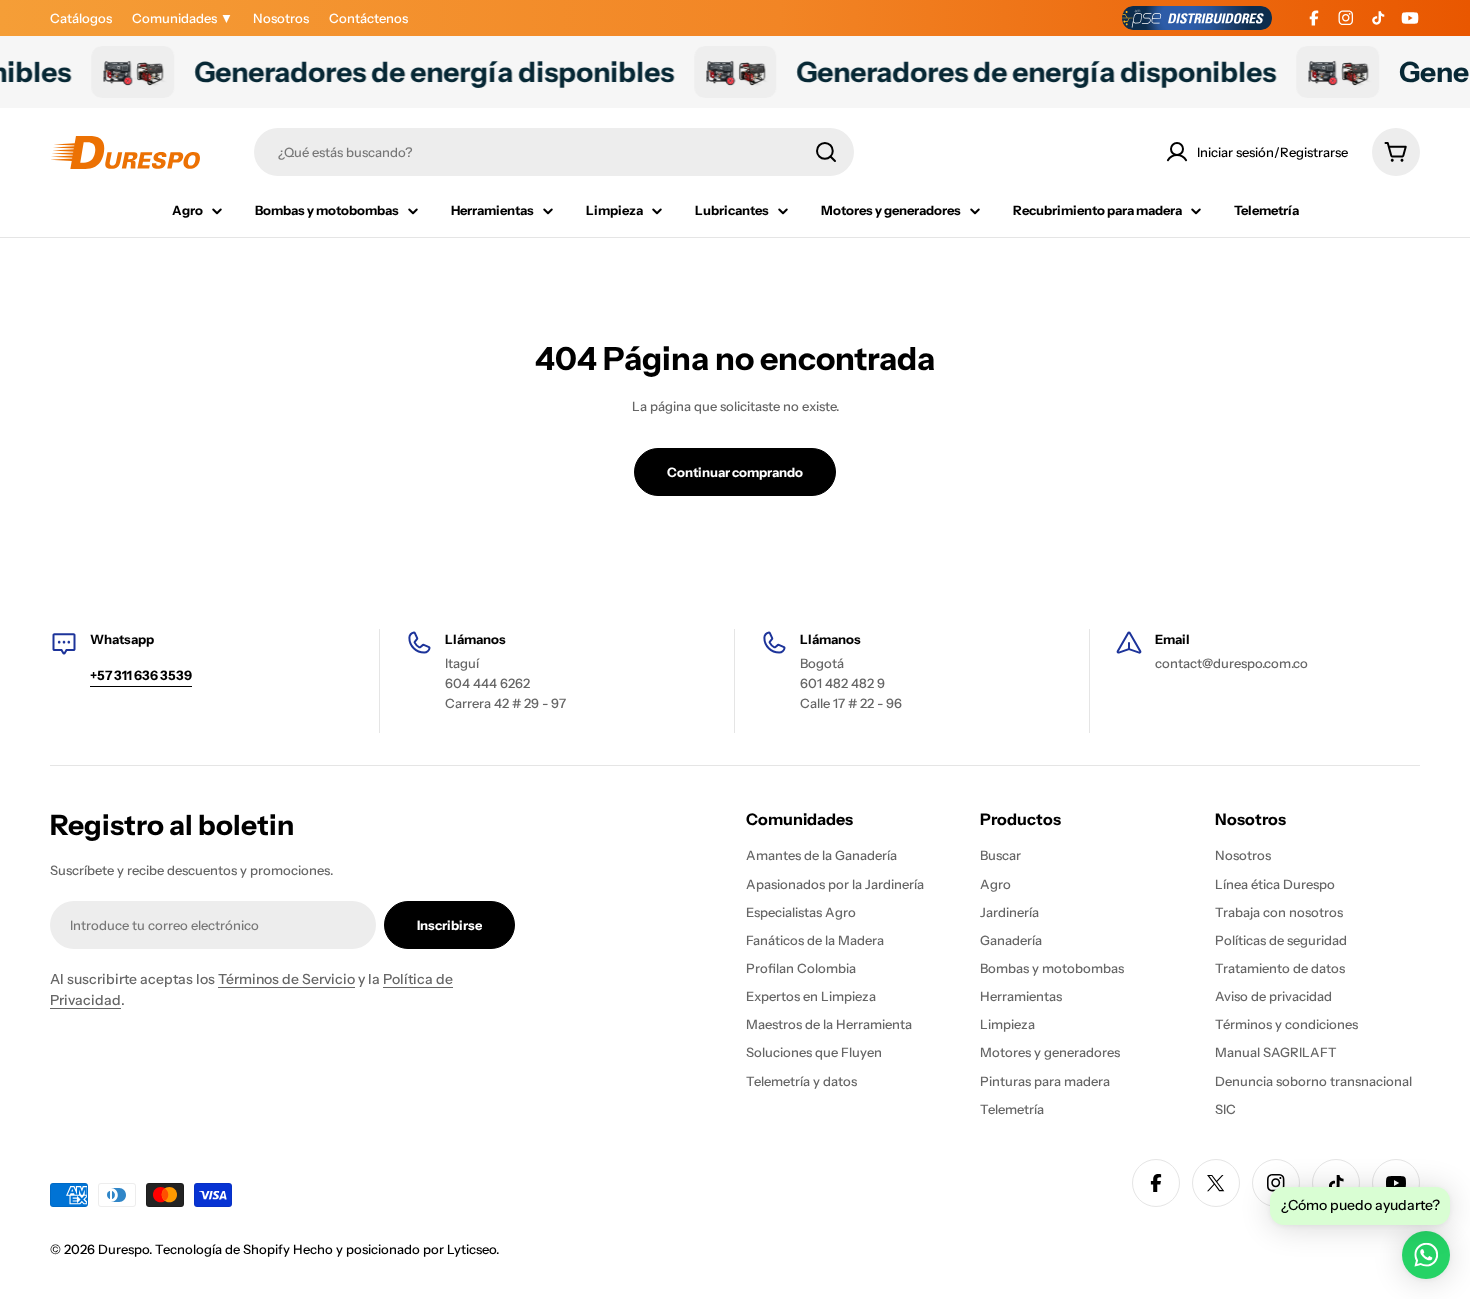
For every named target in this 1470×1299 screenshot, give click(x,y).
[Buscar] (826, 152)
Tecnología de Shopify (222, 1249)
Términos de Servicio (286, 979)
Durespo (123, 1249)
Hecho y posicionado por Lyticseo (394, 1249)
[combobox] (554, 152)
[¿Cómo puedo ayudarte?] (1426, 1255)
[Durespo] (109, 72)
